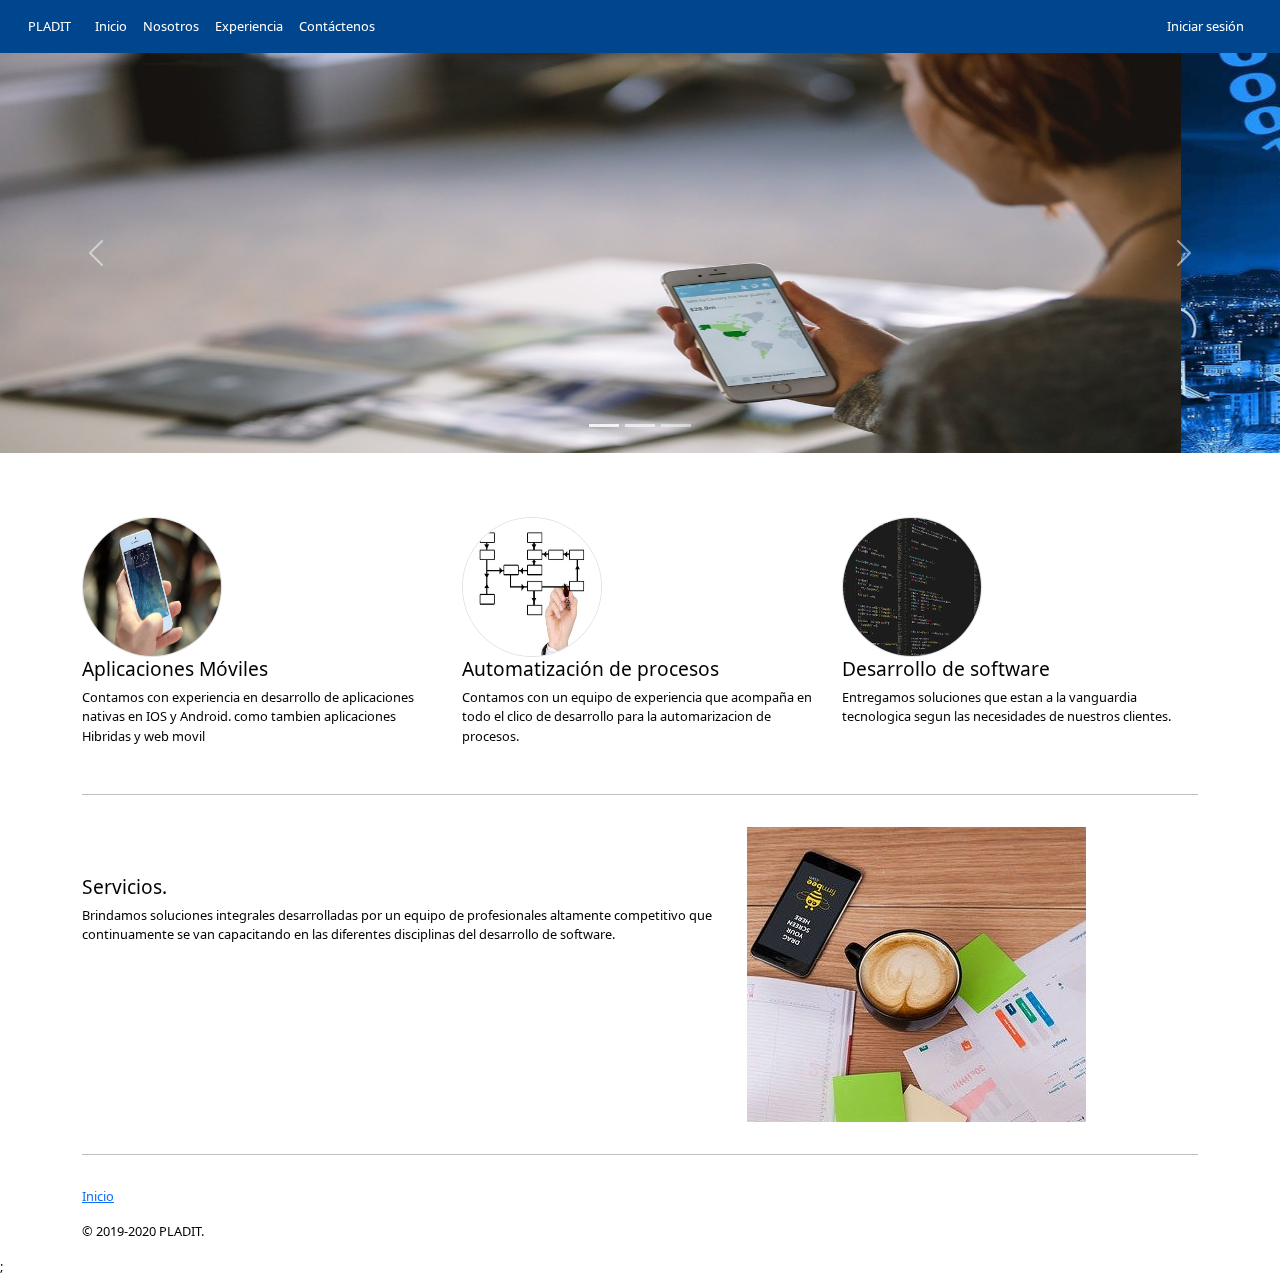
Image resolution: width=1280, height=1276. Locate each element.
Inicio (98, 1196)
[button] (96, 253)
